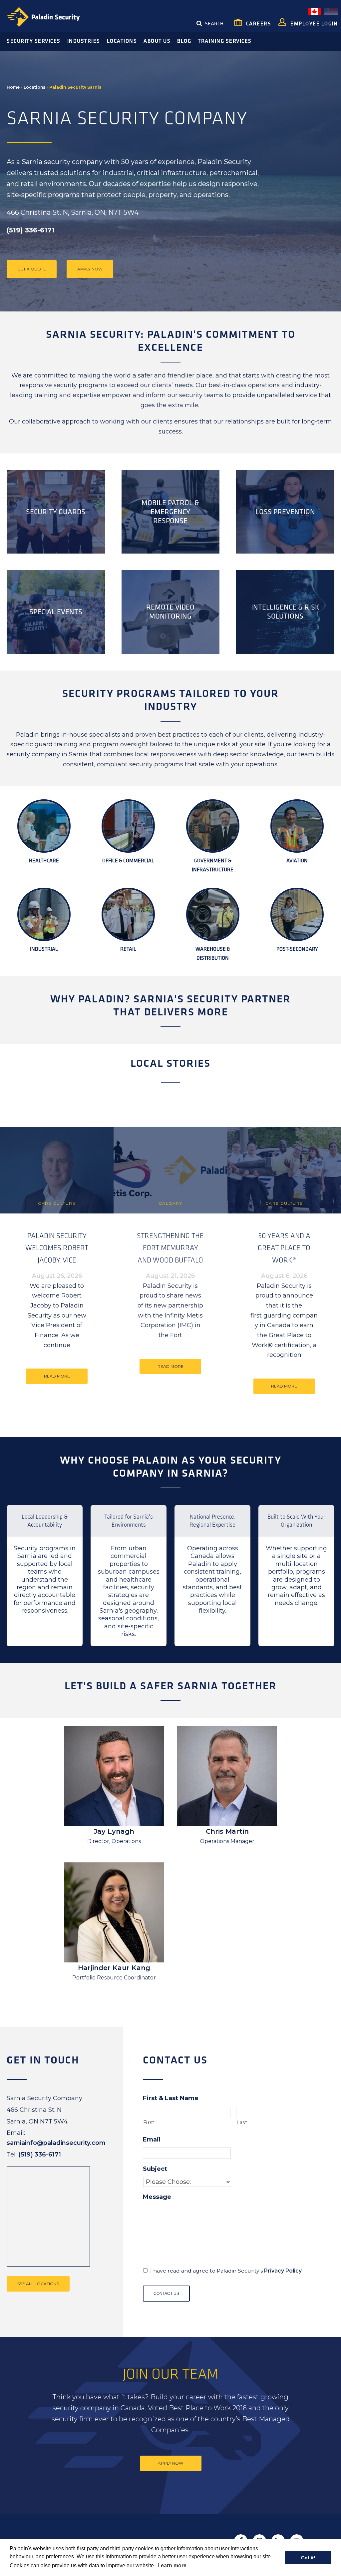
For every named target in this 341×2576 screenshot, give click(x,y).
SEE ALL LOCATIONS (38, 2284)
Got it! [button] (308, 2558)
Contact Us (166, 2294)
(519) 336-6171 (40, 2155)
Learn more (172, 2565)
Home (13, 87)
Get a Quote (32, 269)
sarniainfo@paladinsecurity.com (56, 2143)
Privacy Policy (283, 2271)
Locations (34, 87)
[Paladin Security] (43, 17)
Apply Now (90, 269)
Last (242, 2122)
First (149, 2122)
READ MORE (57, 1376)
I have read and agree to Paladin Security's (226, 2271)
